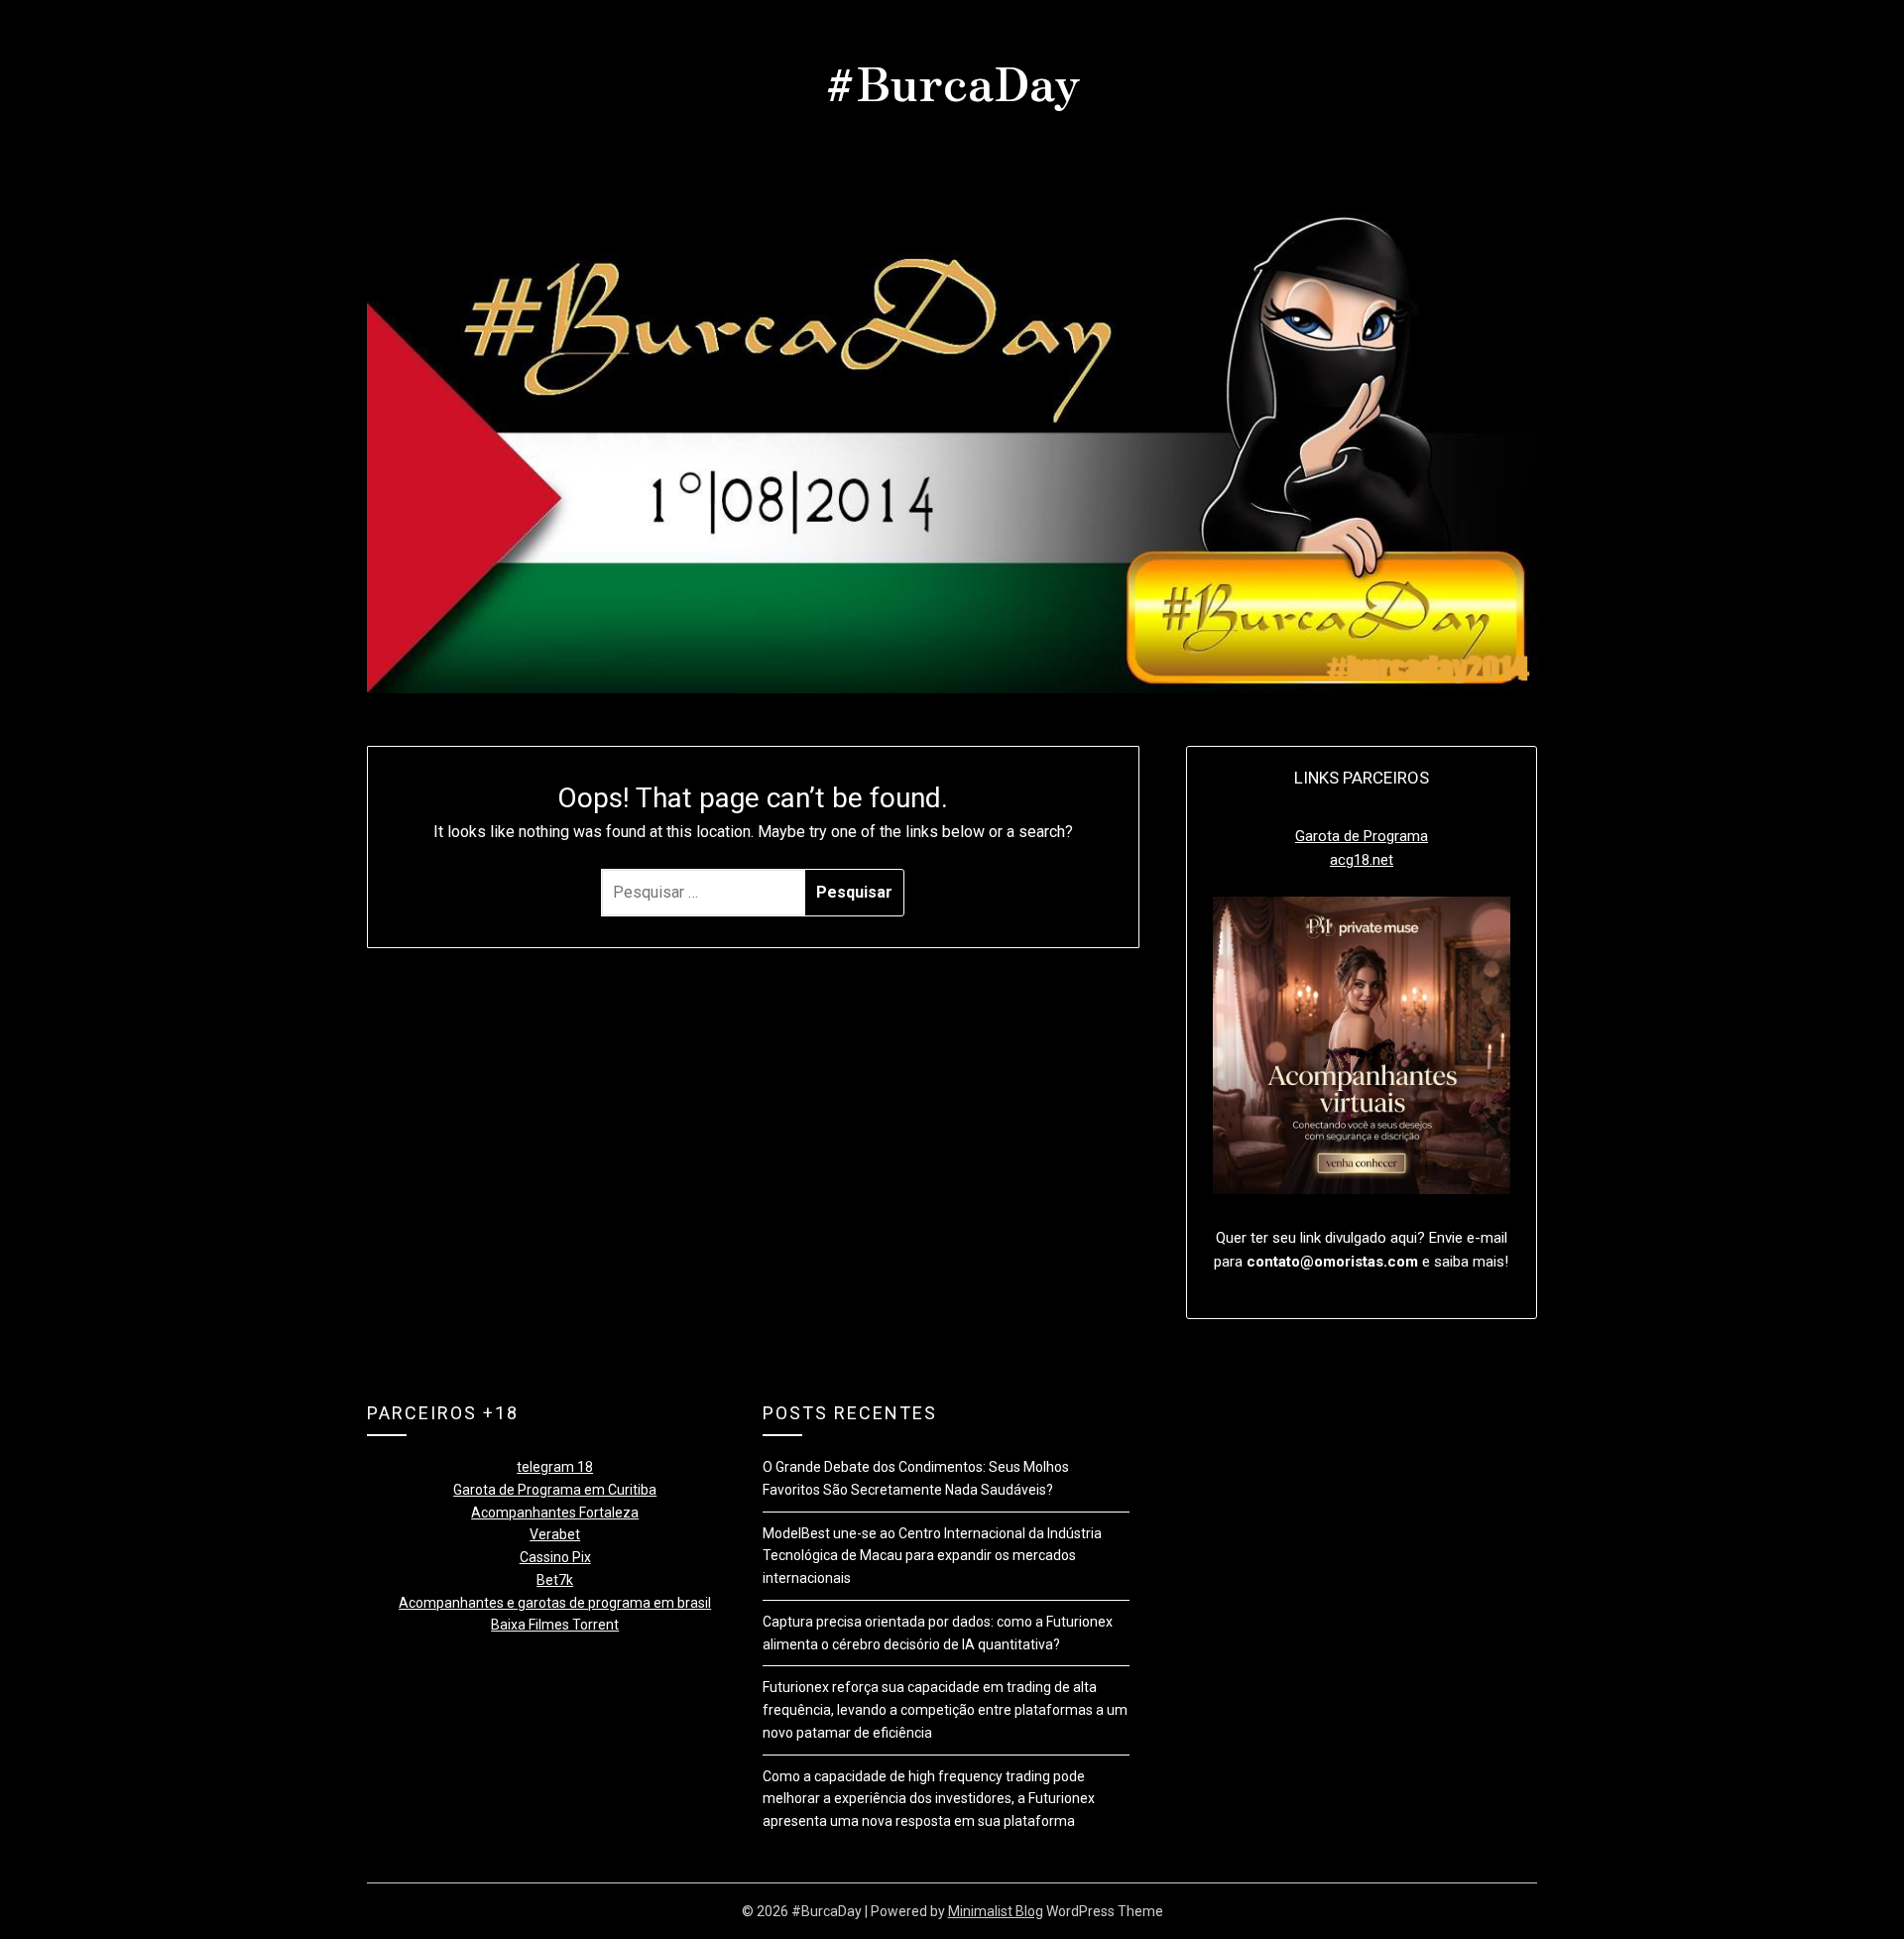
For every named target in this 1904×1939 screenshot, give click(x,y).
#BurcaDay (952, 80)
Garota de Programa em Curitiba (555, 1490)
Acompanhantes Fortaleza (555, 1513)
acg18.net (1362, 860)
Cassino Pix (555, 1557)
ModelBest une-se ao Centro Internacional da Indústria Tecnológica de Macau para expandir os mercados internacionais (932, 1556)
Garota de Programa (1362, 836)
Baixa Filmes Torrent (555, 1625)
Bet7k (555, 1580)
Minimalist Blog (996, 1911)
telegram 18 (555, 1467)
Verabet (555, 1534)
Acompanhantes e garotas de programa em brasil (555, 1603)
